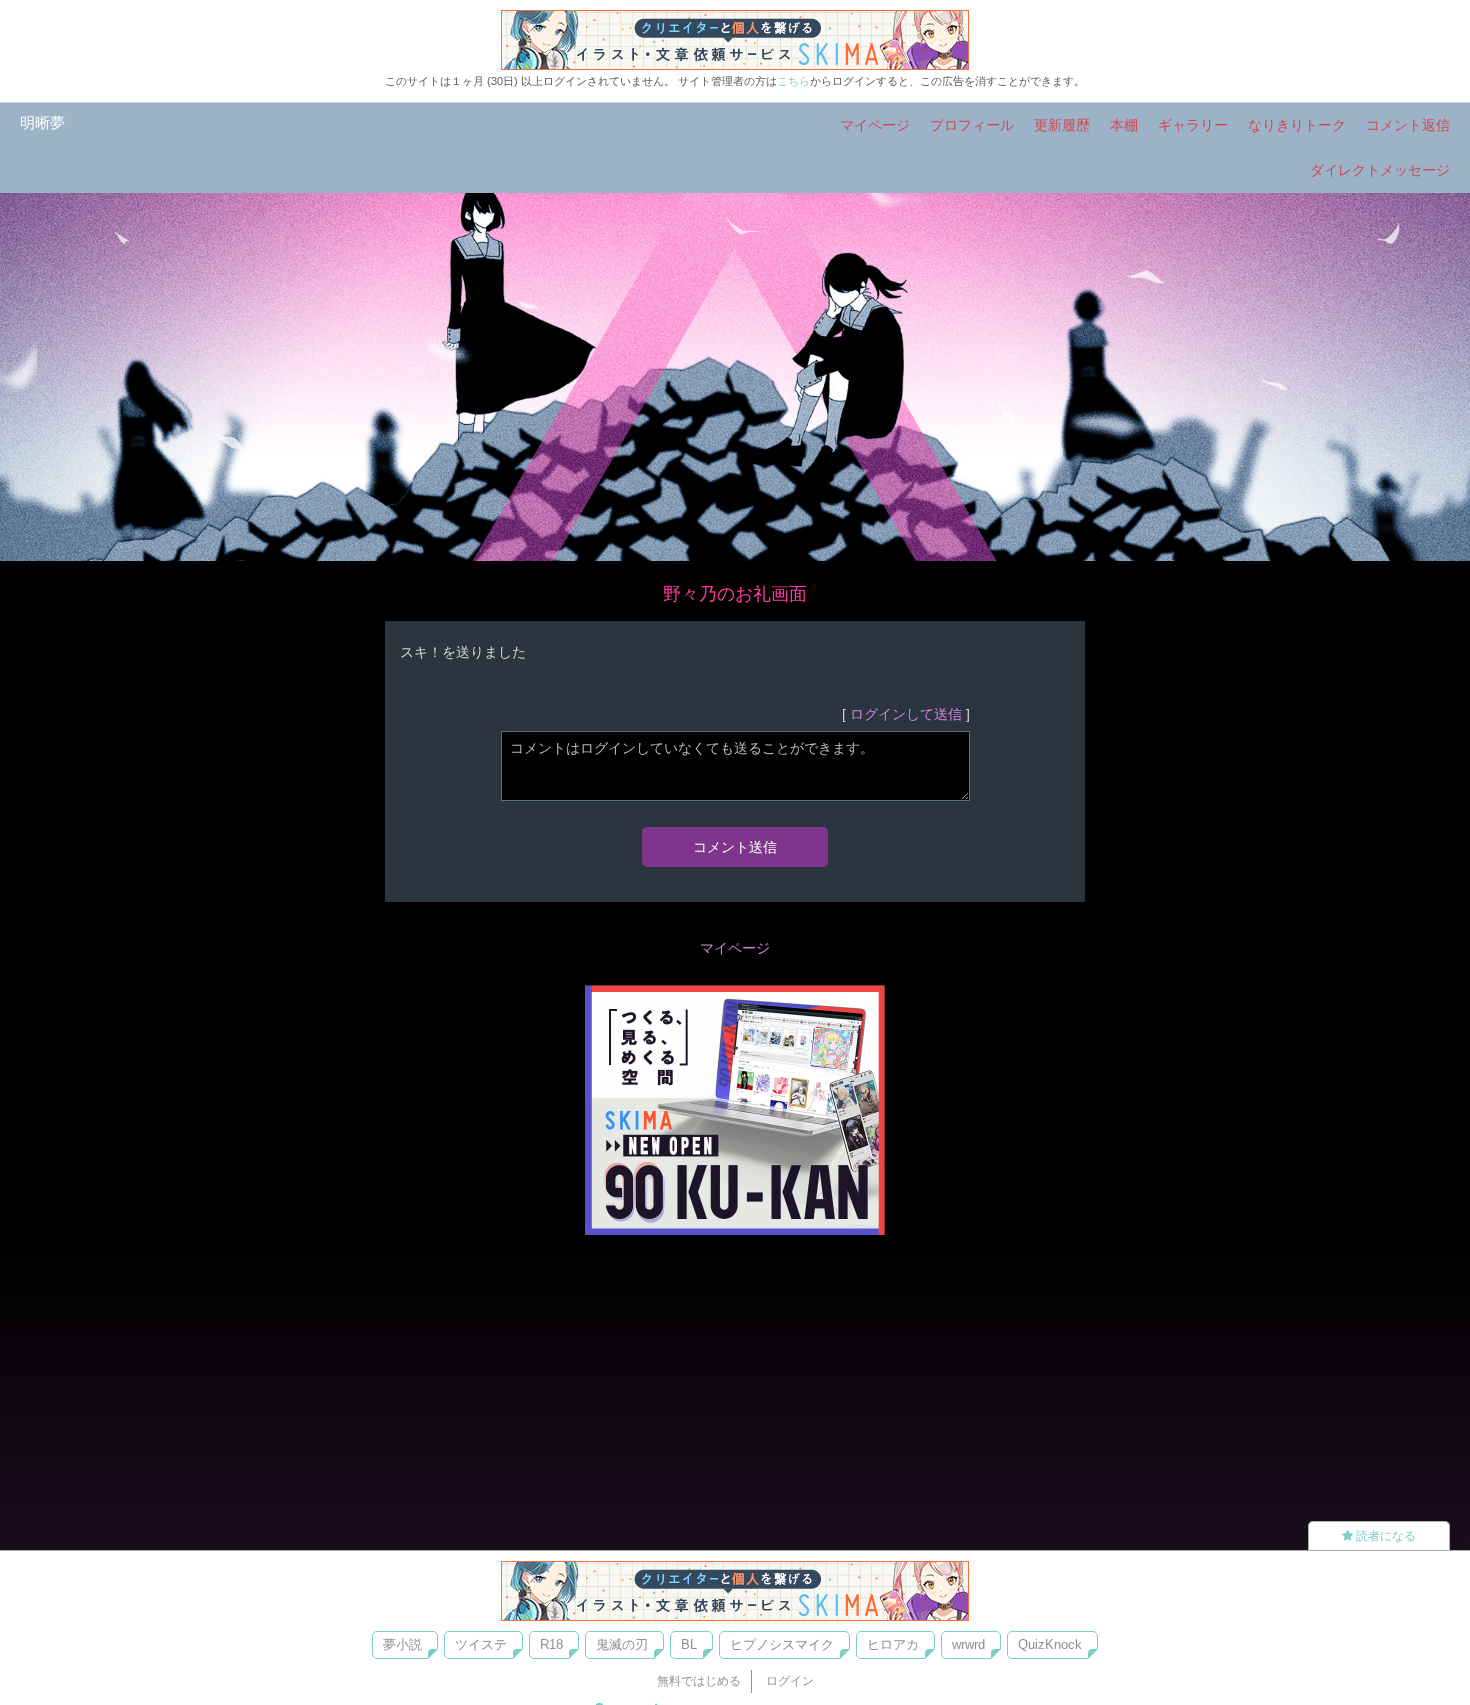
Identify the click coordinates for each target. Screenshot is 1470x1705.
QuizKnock (1050, 1644)
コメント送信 (735, 847)
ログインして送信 (906, 714)
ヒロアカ (893, 1644)
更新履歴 (1062, 125)
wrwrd (968, 1644)
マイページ (875, 125)
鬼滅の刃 (622, 1644)
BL (689, 1644)
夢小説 (402, 1644)
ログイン (790, 1681)
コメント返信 (1408, 125)
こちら (793, 81)
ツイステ (481, 1644)
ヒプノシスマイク (782, 1644)
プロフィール (972, 125)
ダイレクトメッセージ (1380, 170)
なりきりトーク (1297, 125)
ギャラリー (1193, 125)
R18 (551, 1644)
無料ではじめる (699, 1681)
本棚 (1124, 125)
